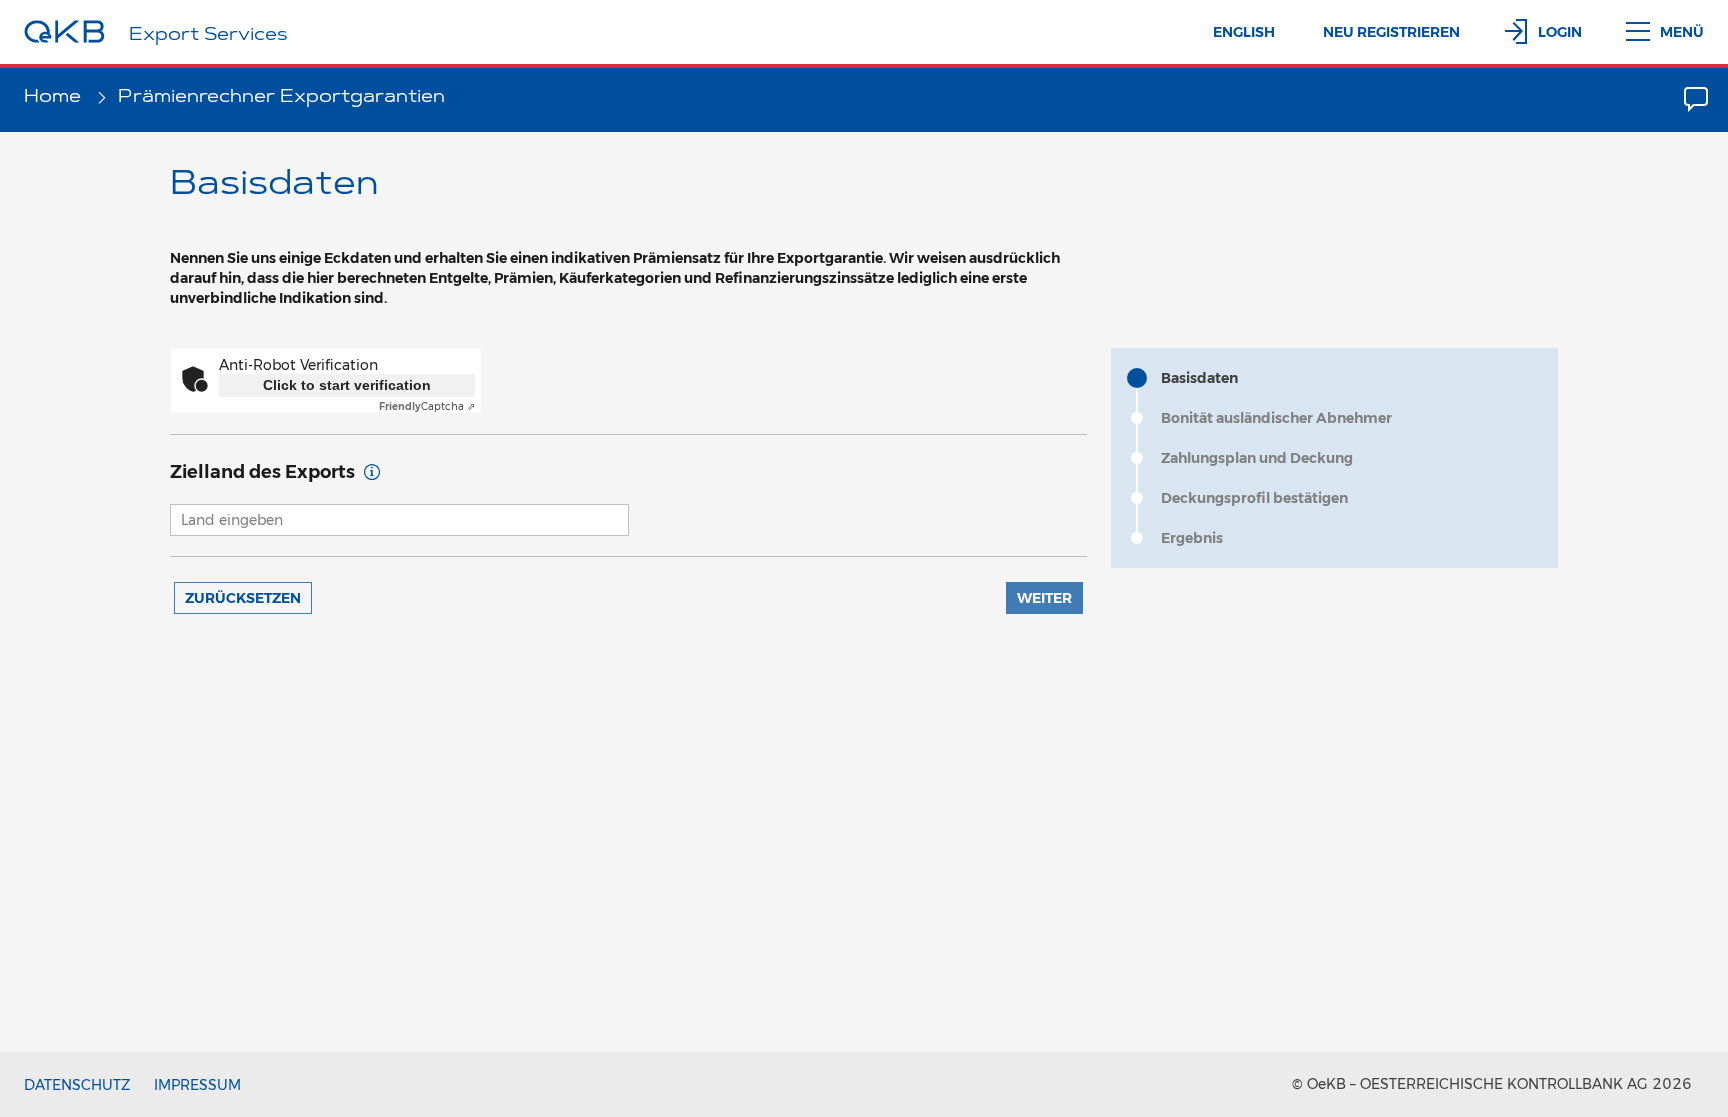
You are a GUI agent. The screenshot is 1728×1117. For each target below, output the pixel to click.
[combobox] (399, 520)
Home (55, 98)
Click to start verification (347, 385)
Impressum (197, 1085)
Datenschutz (77, 1085)
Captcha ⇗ (427, 406)
